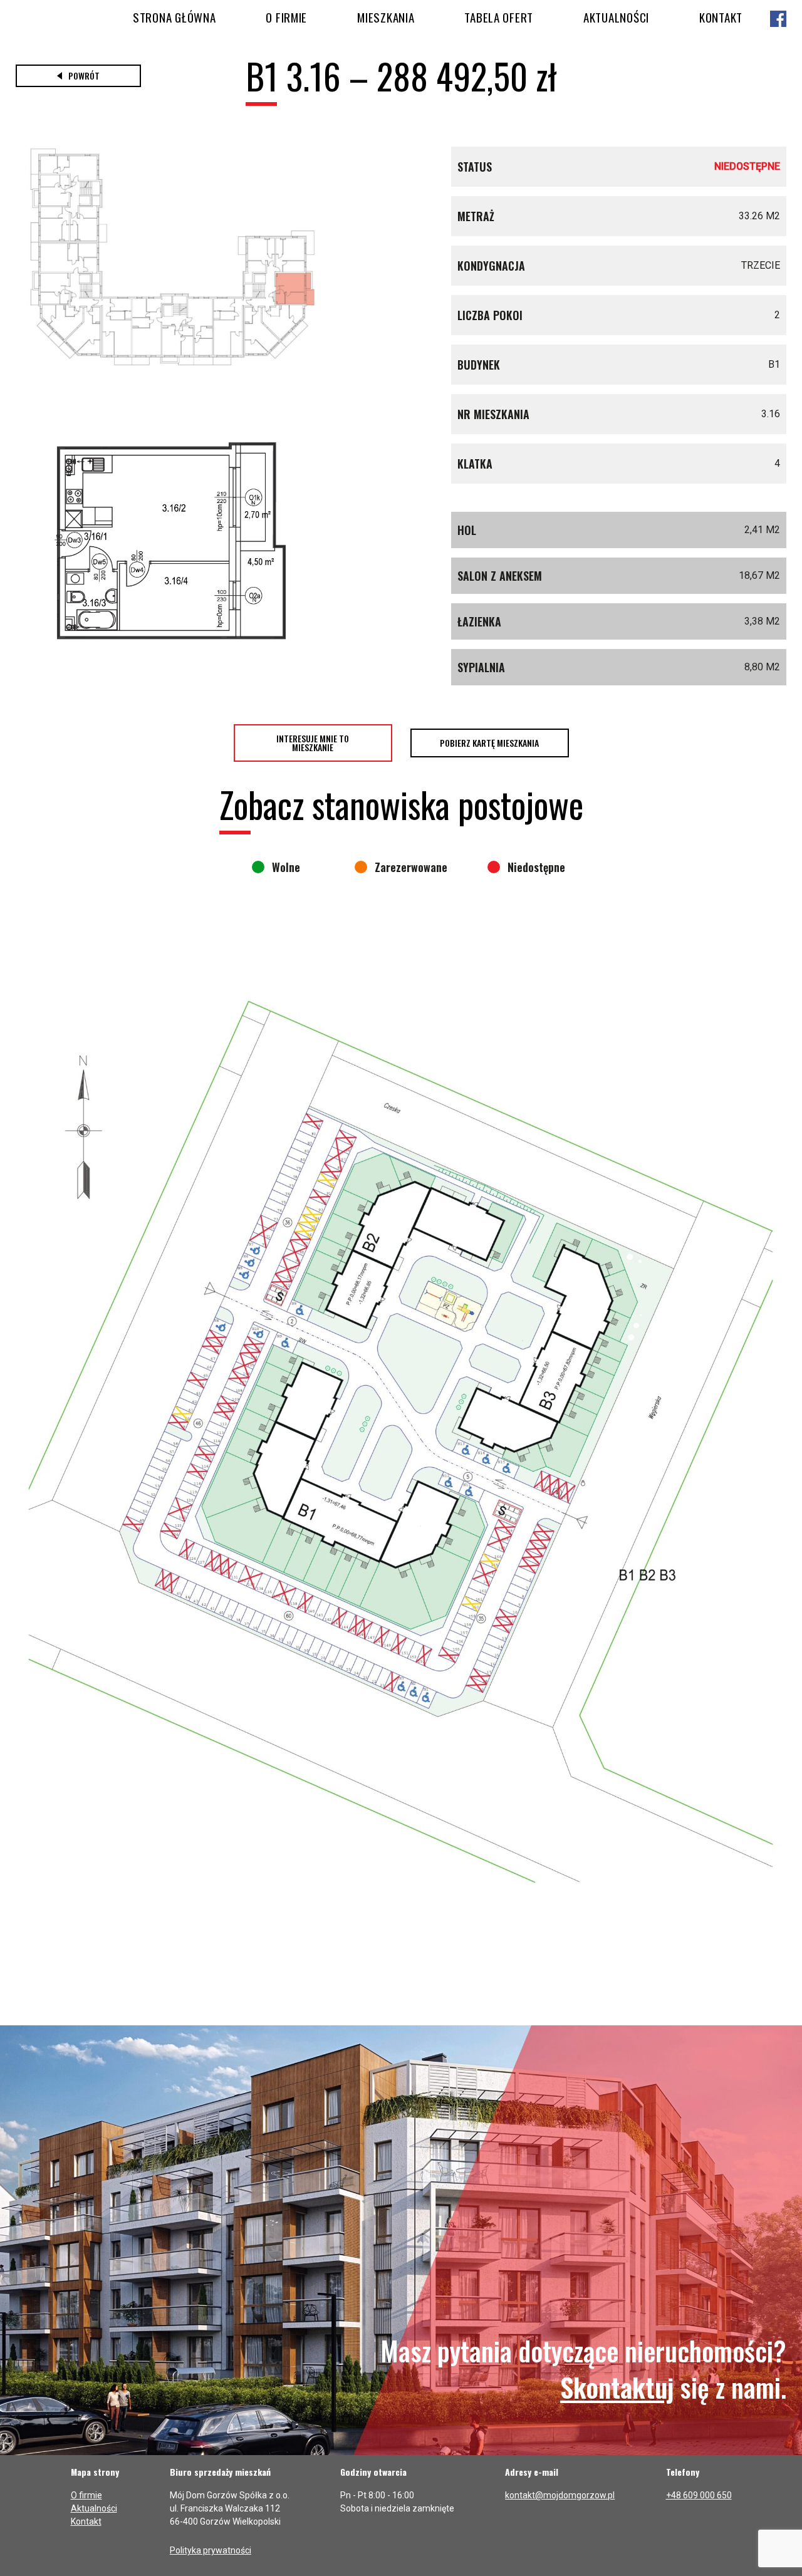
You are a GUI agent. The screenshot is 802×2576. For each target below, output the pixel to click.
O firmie (286, 17)
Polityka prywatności (211, 2550)
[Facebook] (778, 20)
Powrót (84, 75)
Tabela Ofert (499, 17)
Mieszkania (386, 17)
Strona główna (174, 17)
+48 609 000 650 (699, 2495)
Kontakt (721, 17)
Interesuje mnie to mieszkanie (313, 743)
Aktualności (616, 17)
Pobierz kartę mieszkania (489, 743)
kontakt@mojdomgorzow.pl (560, 2495)
